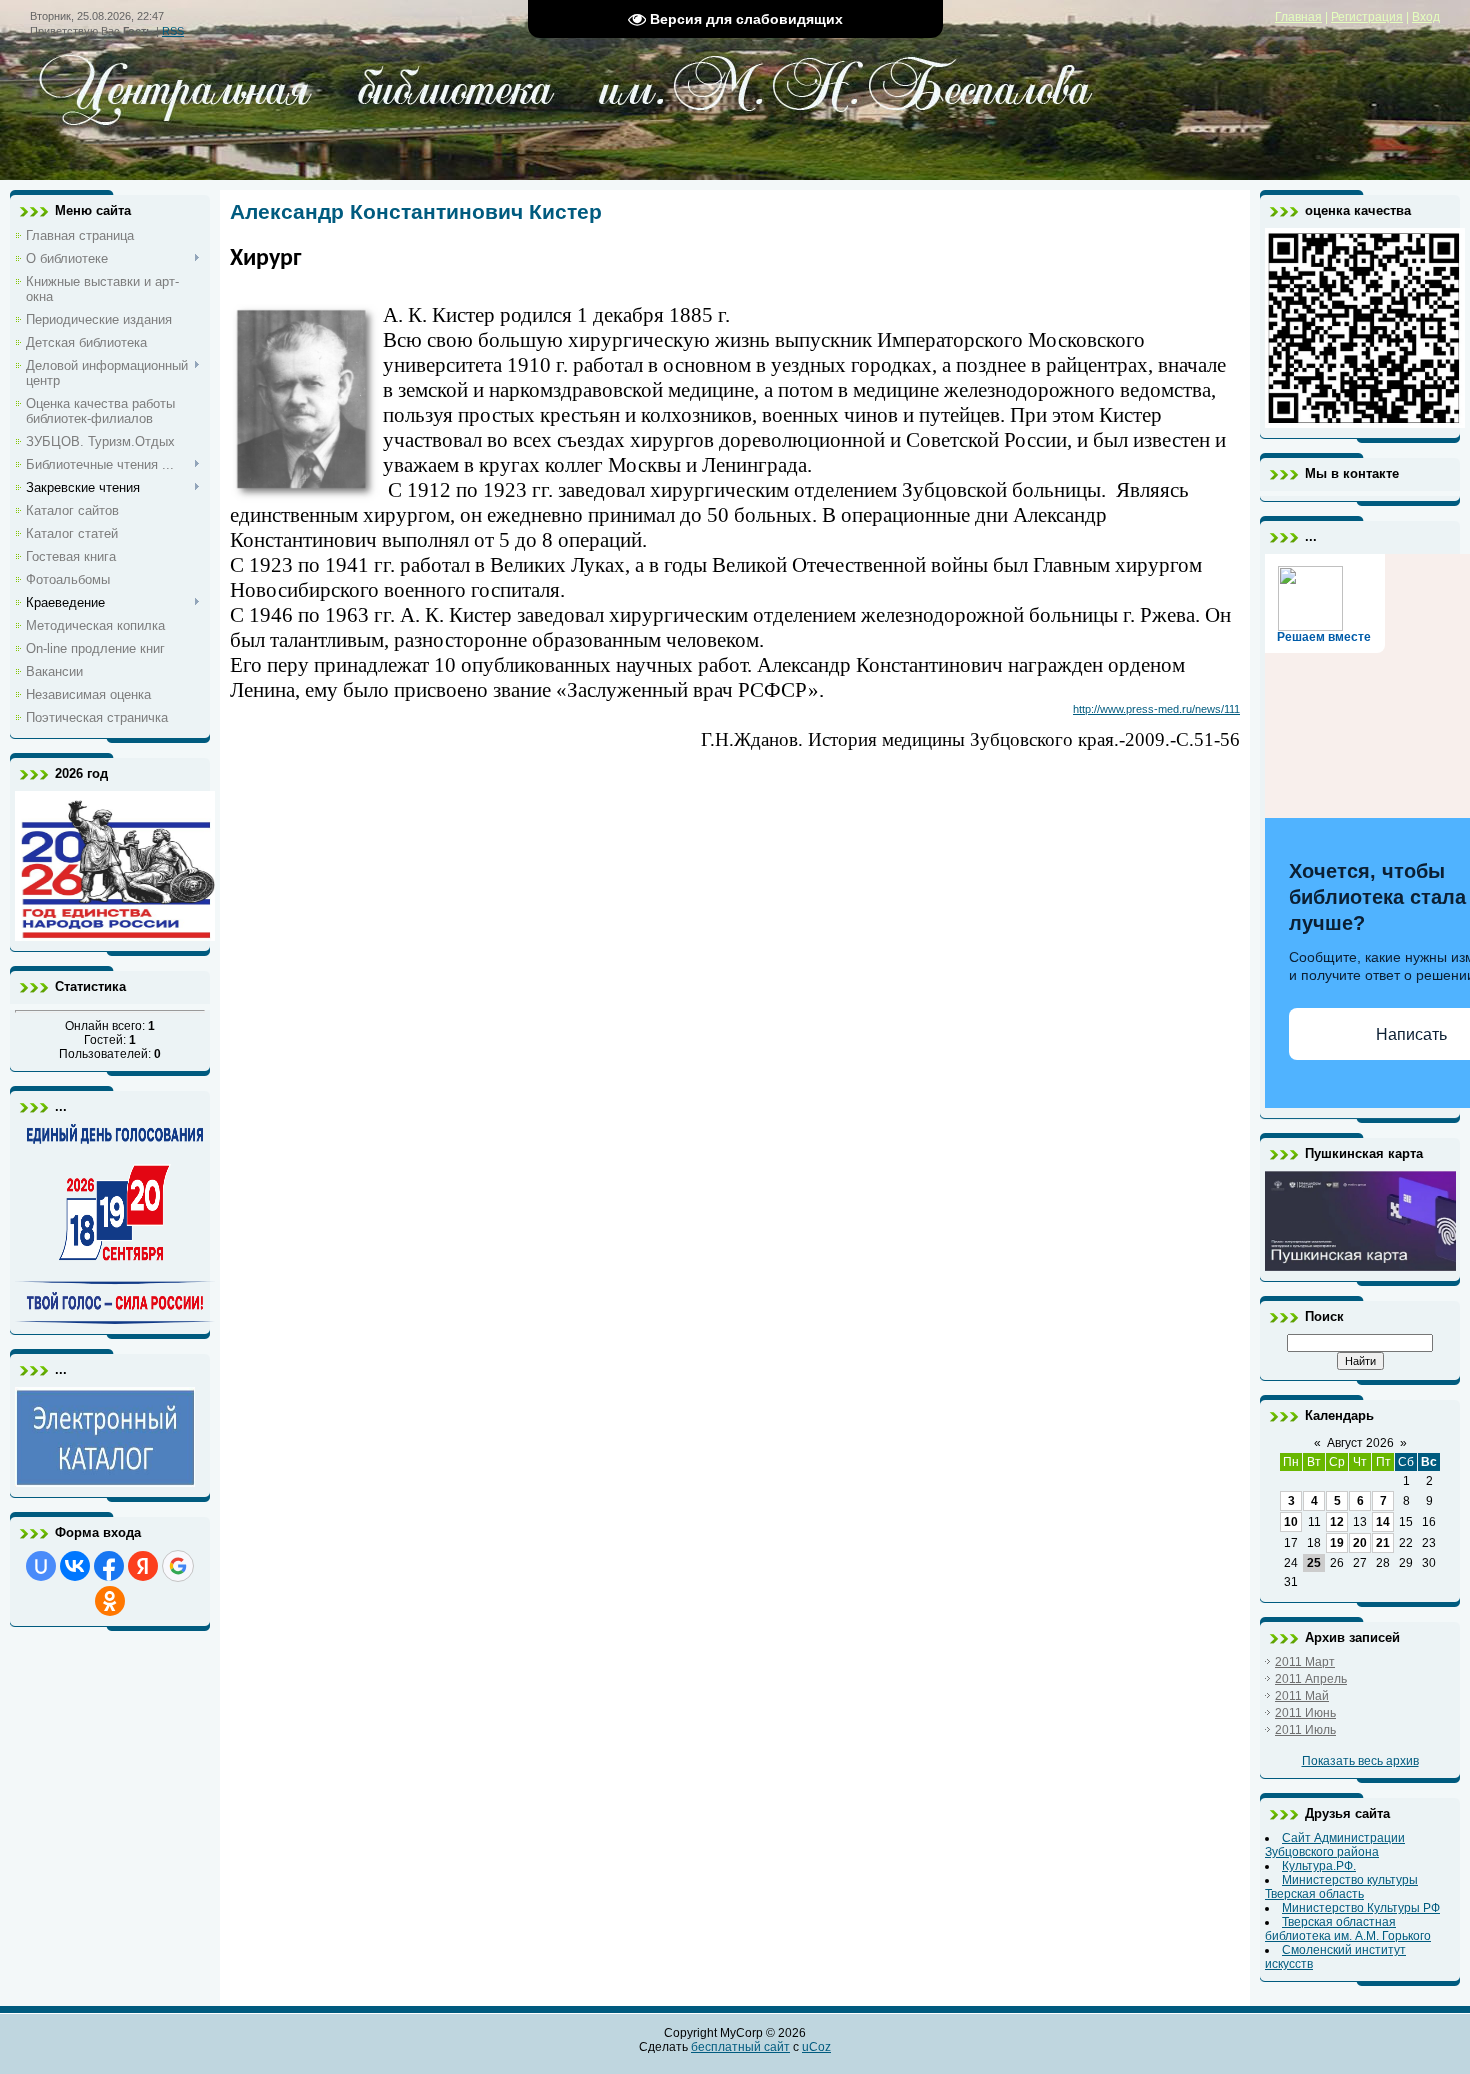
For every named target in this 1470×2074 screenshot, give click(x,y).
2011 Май (1302, 1696)
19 (1337, 1543)
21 (1383, 1543)
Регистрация (1367, 17)
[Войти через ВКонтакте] (75, 1566)
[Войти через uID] (41, 1566)
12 (1337, 1522)
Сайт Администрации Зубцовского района (1335, 1845)
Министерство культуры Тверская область (1341, 1887)
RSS (173, 31)
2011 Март (1305, 1662)
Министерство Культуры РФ (1361, 1908)
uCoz (816, 2047)
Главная (1298, 17)
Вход (1426, 17)
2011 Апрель (1311, 1679)
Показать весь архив (1360, 1761)
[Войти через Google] (178, 1566)
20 (1360, 1543)
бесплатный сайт (740, 2047)
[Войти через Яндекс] (143, 1566)
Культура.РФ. (1319, 1866)
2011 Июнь (1305, 1713)
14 (1383, 1522)
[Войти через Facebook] (109, 1566)
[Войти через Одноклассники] (110, 1601)
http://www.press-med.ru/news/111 (1156, 709)
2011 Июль (1305, 1730)
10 (1291, 1522)
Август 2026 (1360, 1443)
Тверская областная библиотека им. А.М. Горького (1348, 1929)
